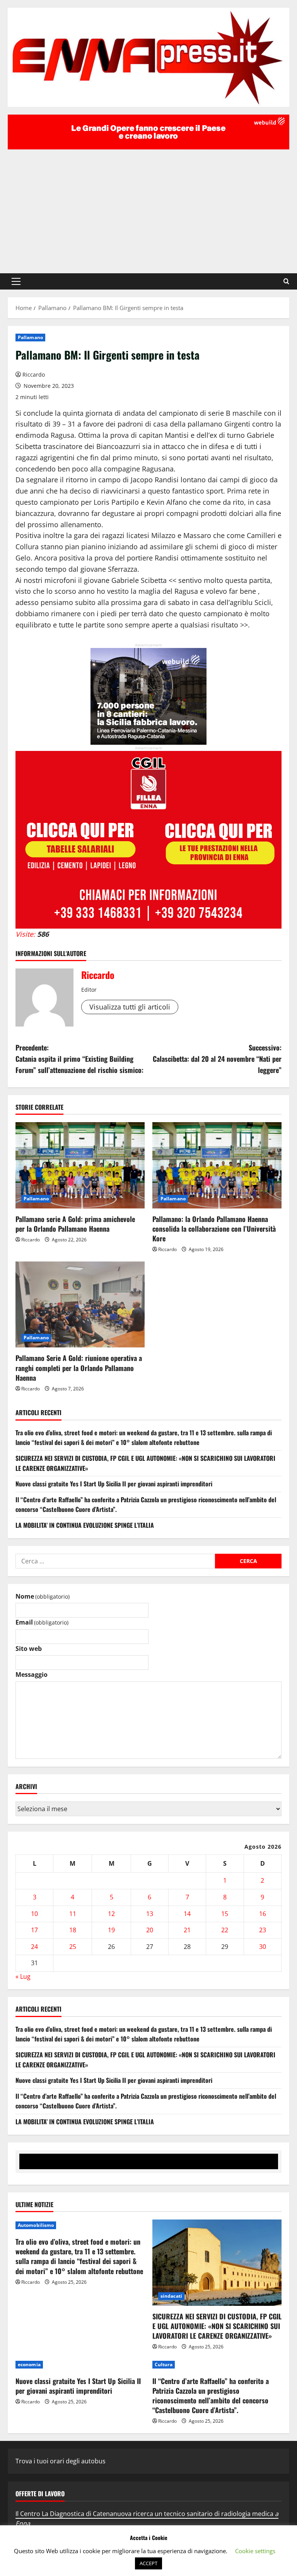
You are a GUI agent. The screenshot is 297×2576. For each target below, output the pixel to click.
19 (111, 1930)
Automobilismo (36, 2225)
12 (111, 1914)
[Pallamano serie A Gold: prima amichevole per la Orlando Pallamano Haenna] (80, 1165)
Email (42, 1622)
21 (187, 1930)
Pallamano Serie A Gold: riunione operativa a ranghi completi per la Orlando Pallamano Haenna (79, 1368)
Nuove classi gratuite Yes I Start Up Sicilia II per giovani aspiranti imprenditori (114, 1484)
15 (225, 1914)
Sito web (29, 1649)
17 (34, 1930)
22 (225, 1930)
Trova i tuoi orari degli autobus (61, 2461)
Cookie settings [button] (255, 2551)
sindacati (171, 2296)
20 (150, 1930)
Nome (43, 1596)
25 (73, 1947)
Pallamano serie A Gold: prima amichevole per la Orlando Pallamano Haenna (75, 1224)
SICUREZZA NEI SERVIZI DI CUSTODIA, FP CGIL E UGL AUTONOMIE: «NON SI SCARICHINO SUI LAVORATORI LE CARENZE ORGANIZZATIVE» (217, 2326)
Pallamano (30, 337)
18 (73, 1930)
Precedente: (79, 1059)
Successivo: (217, 1059)
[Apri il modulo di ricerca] (286, 281)
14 (187, 1914)
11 (73, 1914)
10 (34, 1914)
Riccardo (34, 374)
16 (263, 1914)
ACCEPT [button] (148, 2563)
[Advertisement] (148, 207)
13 (150, 1914)
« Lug (23, 1976)
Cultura (164, 2364)
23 (263, 1930)
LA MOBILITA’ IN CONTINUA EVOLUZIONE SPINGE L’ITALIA (85, 1525)
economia (29, 2364)
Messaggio (32, 1674)
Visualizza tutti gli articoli (130, 1007)
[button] (16, 281)
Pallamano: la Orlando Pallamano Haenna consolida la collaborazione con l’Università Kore (214, 1229)
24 (34, 1947)
